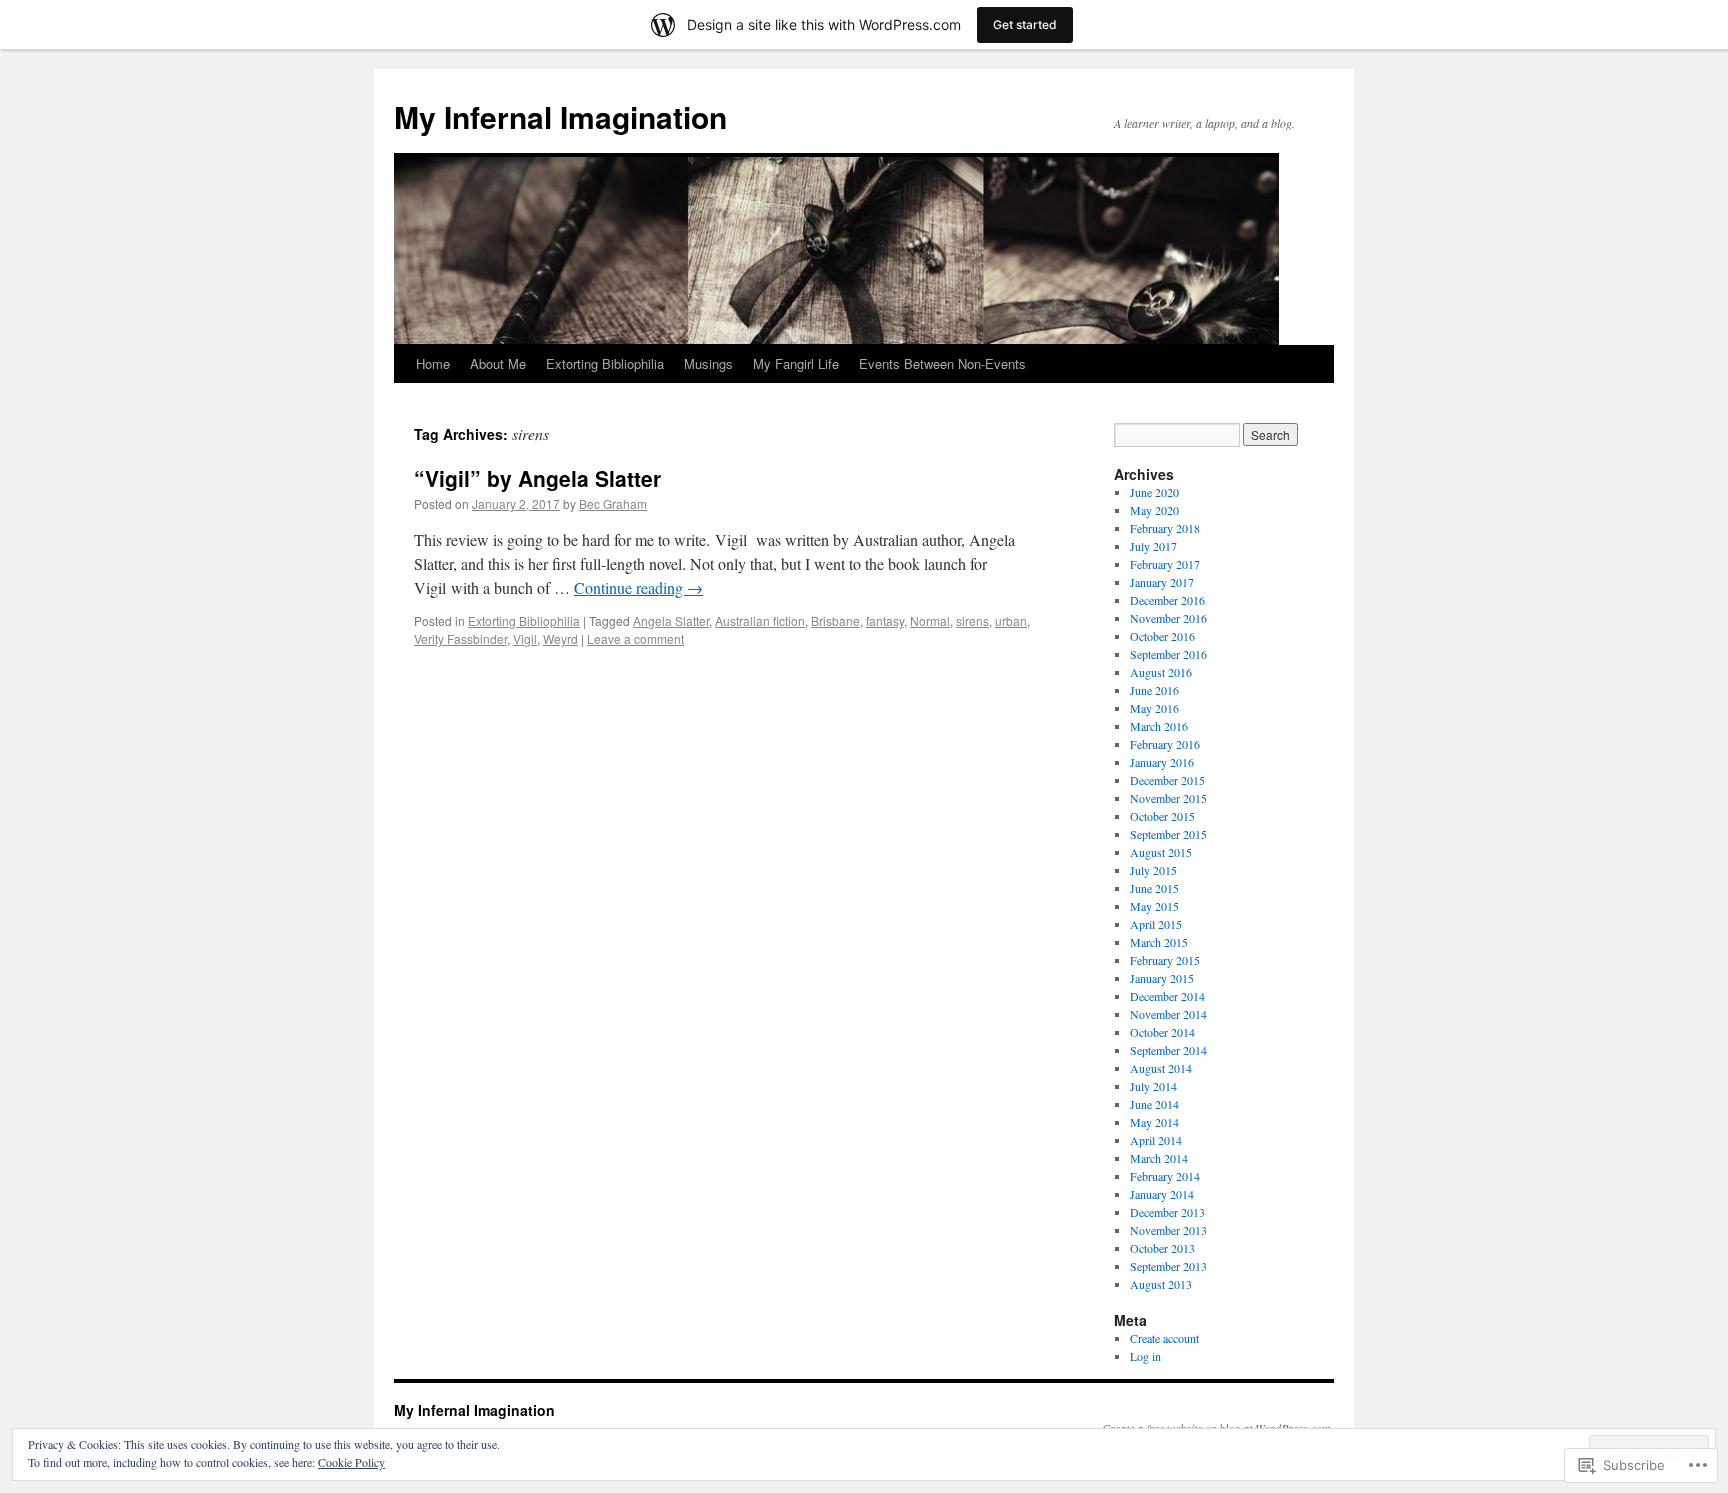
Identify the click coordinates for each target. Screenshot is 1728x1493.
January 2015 (1162, 978)
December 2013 (1167, 1212)
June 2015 (1154, 888)
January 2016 (1162, 762)
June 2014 (1154, 1104)
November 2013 (1168, 1230)
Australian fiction (760, 620)
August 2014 (1161, 1068)
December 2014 (1167, 996)
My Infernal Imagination (560, 116)
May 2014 (1154, 1122)
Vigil (525, 638)
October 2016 (1162, 636)
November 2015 (1168, 798)
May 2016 (1154, 708)
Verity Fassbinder (460, 638)
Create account (1164, 1338)
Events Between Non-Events (942, 363)
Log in (1145, 1356)
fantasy (885, 620)
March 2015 (1159, 942)
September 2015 (1168, 834)
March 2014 (1159, 1158)
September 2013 (1168, 1266)
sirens (972, 620)
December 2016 (1167, 600)
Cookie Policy (351, 1462)
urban (1011, 620)
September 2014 (1168, 1050)
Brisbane (835, 620)
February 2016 (1165, 744)
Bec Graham (613, 503)
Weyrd (560, 638)
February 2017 (1165, 564)
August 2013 (1161, 1284)
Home (433, 363)
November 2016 (1168, 618)
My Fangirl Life (796, 363)
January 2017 (1162, 582)
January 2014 (1162, 1194)
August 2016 (1161, 672)
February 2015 (1165, 960)
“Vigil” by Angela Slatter (537, 478)
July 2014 (1153, 1086)
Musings (708, 363)
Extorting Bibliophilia (605, 363)
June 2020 (1154, 492)
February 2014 (1165, 1176)
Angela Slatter (671, 620)
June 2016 (1154, 690)
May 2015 (1154, 906)
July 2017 (1153, 546)
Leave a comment (635, 638)
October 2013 (1162, 1248)
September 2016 (1168, 654)
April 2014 (1156, 1140)
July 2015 (1153, 870)
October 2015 (1162, 816)
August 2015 (1161, 852)
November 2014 (1168, 1014)
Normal (930, 620)
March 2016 (1159, 726)
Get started (1025, 24)
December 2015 (1167, 780)
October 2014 (1162, 1032)
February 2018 (1165, 528)
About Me (498, 363)
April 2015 (1156, 924)
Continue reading (638, 587)
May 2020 (1154, 510)
